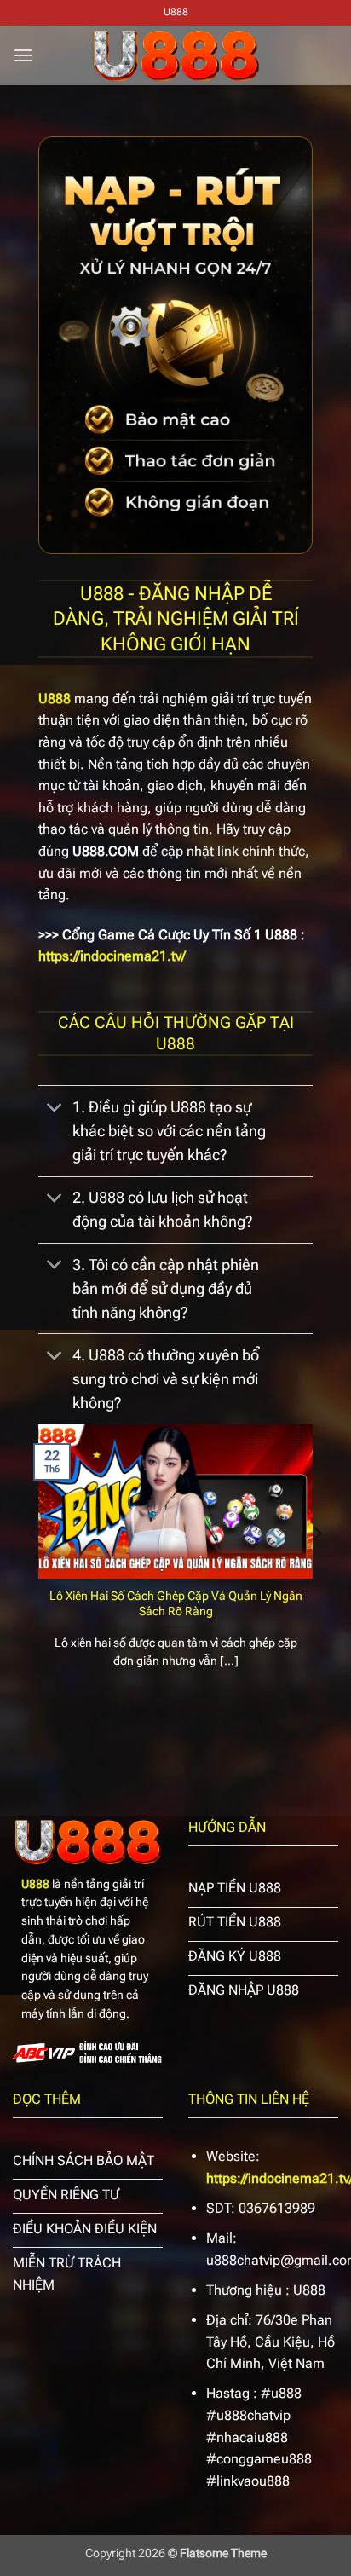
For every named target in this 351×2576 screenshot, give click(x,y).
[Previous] (35, 1568)
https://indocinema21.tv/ (112, 956)
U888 (35, 1884)
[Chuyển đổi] (55, 1109)
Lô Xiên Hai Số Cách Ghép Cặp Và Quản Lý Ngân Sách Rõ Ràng (176, 1603)
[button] (23, 55)
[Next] (316, 1568)
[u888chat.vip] (175, 55)
